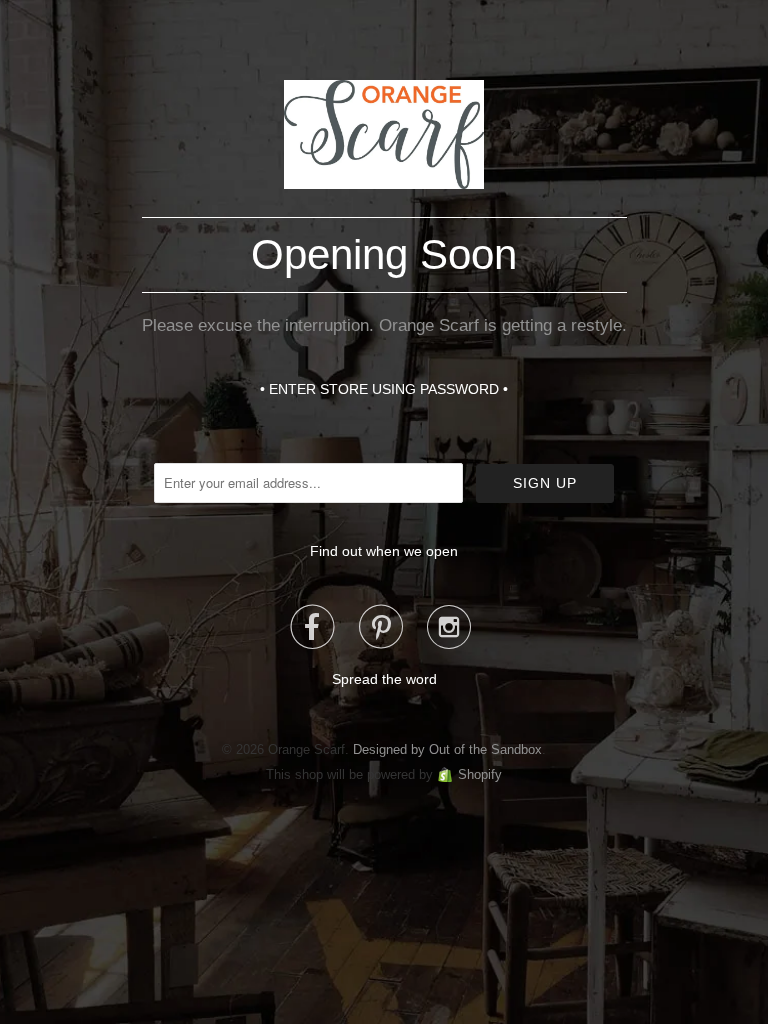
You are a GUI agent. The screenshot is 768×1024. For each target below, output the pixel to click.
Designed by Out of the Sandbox (447, 749)
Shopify (480, 774)
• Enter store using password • (384, 389)
